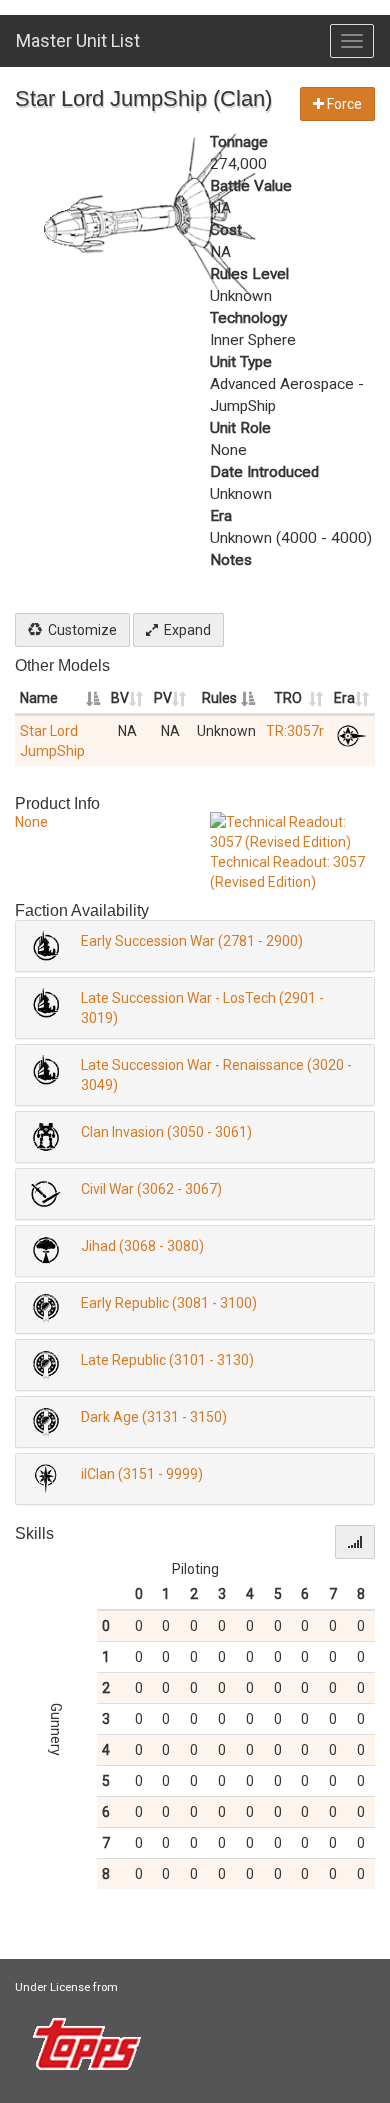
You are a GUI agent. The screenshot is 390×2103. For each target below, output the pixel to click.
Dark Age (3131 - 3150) (154, 1417)
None (31, 822)
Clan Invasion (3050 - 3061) (166, 1132)
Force (343, 104)
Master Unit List (78, 40)
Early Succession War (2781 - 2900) (192, 941)
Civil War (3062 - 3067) (151, 1189)
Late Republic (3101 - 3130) (167, 1360)
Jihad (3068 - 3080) (142, 1246)
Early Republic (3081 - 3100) (169, 1303)
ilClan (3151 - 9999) (142, 1474)
